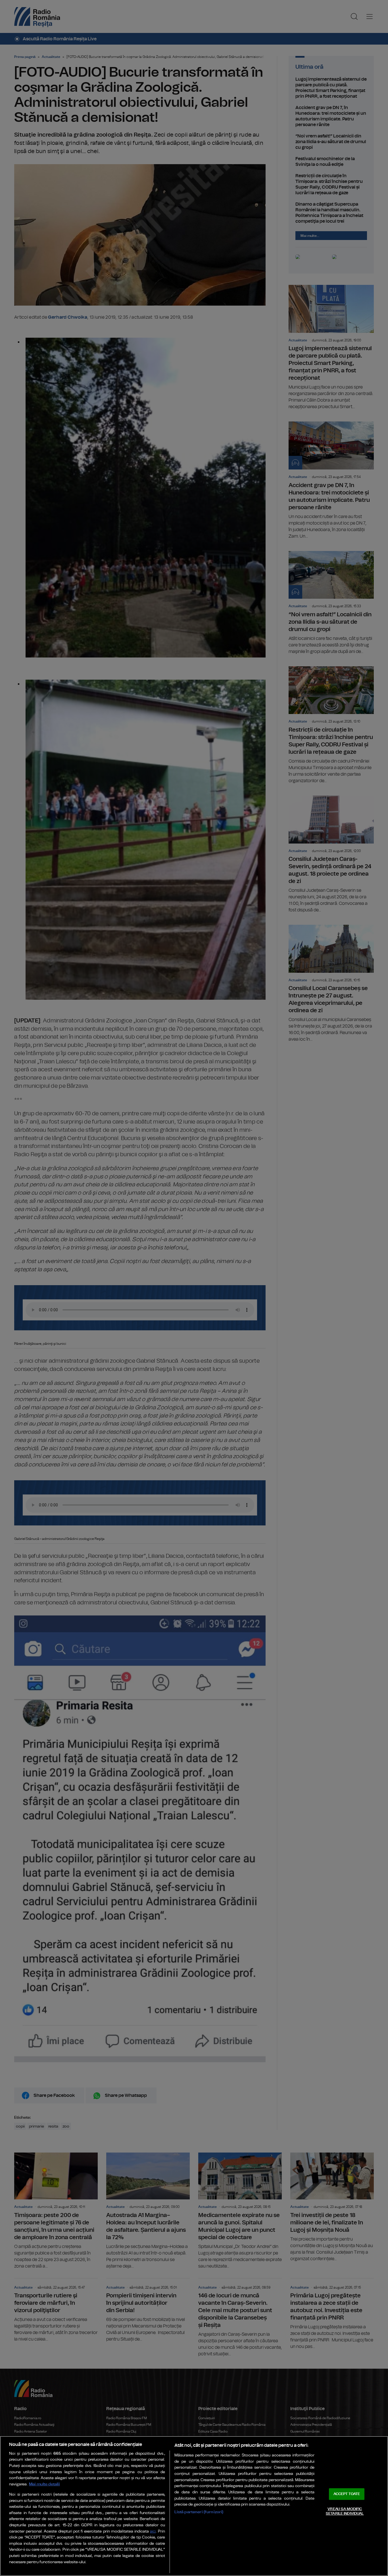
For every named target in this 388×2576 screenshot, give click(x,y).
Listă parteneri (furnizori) (199, 2512)
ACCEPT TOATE (347, 2494)
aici (153, 2532)
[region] (194, 2506)
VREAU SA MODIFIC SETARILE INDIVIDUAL (345, 2511)
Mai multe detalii (44, 2484)
